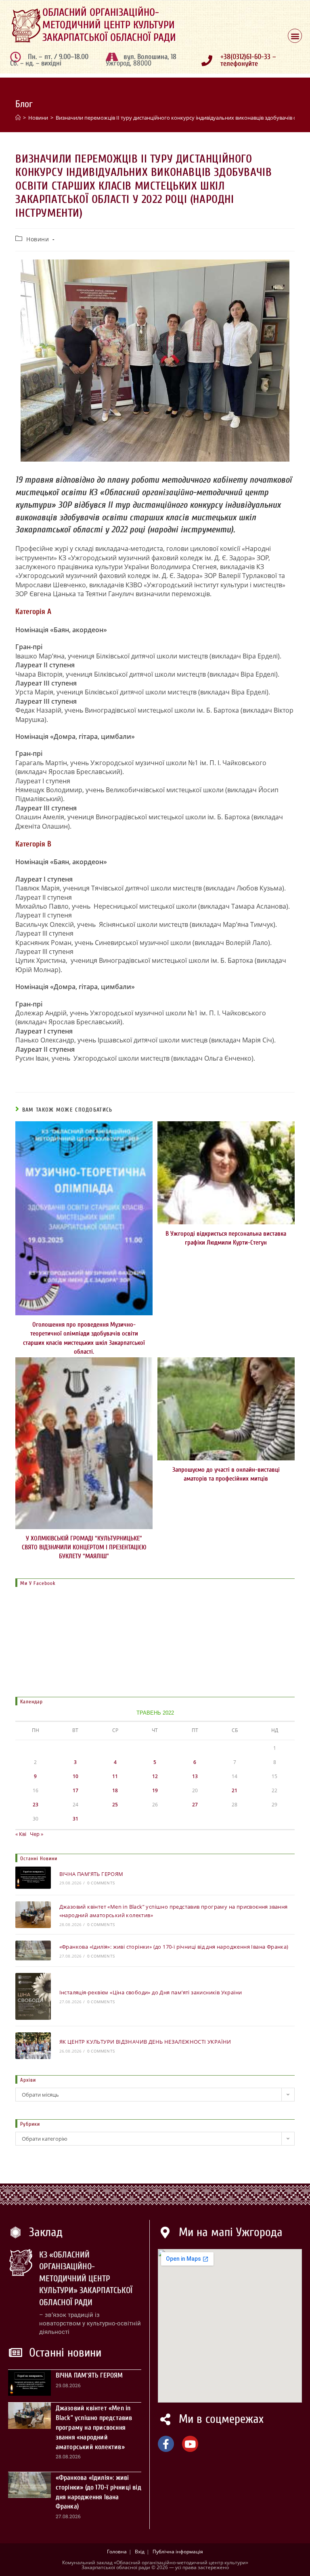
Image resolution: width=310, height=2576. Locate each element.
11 (115, 1776)
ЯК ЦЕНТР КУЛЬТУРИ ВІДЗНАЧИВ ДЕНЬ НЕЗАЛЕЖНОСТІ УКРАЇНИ (145, 2042)
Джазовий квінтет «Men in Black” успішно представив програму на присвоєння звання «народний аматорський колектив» (94, 2427)
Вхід (140, 2552)
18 (115, 1790)
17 (75, 1790)
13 (195, 1776)
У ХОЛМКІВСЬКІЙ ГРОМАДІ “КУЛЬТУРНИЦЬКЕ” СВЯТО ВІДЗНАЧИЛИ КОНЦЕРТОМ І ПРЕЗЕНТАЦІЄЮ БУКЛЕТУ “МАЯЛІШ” (84, 1547)
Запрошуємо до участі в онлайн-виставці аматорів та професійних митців (226, 1474)
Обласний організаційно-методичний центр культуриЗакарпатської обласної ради (109, 25)
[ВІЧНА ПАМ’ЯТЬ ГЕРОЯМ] (33, 1878)
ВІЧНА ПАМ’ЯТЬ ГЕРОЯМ (91, 1874)
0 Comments (101, 1883)
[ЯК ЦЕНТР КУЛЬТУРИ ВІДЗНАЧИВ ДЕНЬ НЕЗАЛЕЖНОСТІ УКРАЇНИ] (33, 2046)
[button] (295, 36)
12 (155, 1776)
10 (75, 1776)
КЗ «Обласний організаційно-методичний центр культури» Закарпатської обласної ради (86, 2279)
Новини (38, 239)
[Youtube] (190, 2444)
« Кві (21, 1834)
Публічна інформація (178, 2552)
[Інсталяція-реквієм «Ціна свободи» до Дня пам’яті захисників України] (33, 1997)
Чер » (37, 1834)
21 (235, 1790)
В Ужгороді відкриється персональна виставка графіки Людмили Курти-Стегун (226, 1238)
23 (36, 1805)
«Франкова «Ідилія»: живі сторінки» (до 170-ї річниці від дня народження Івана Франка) (174, 1947)
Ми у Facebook (38, 1583)
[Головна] (18, 118)
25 (115, 1805)
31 (75, 1819)
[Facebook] (166, 2444)
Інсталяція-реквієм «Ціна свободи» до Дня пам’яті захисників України (151, 1992)
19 (155, 1790)
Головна (117, 2552)
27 (195, 1805)
